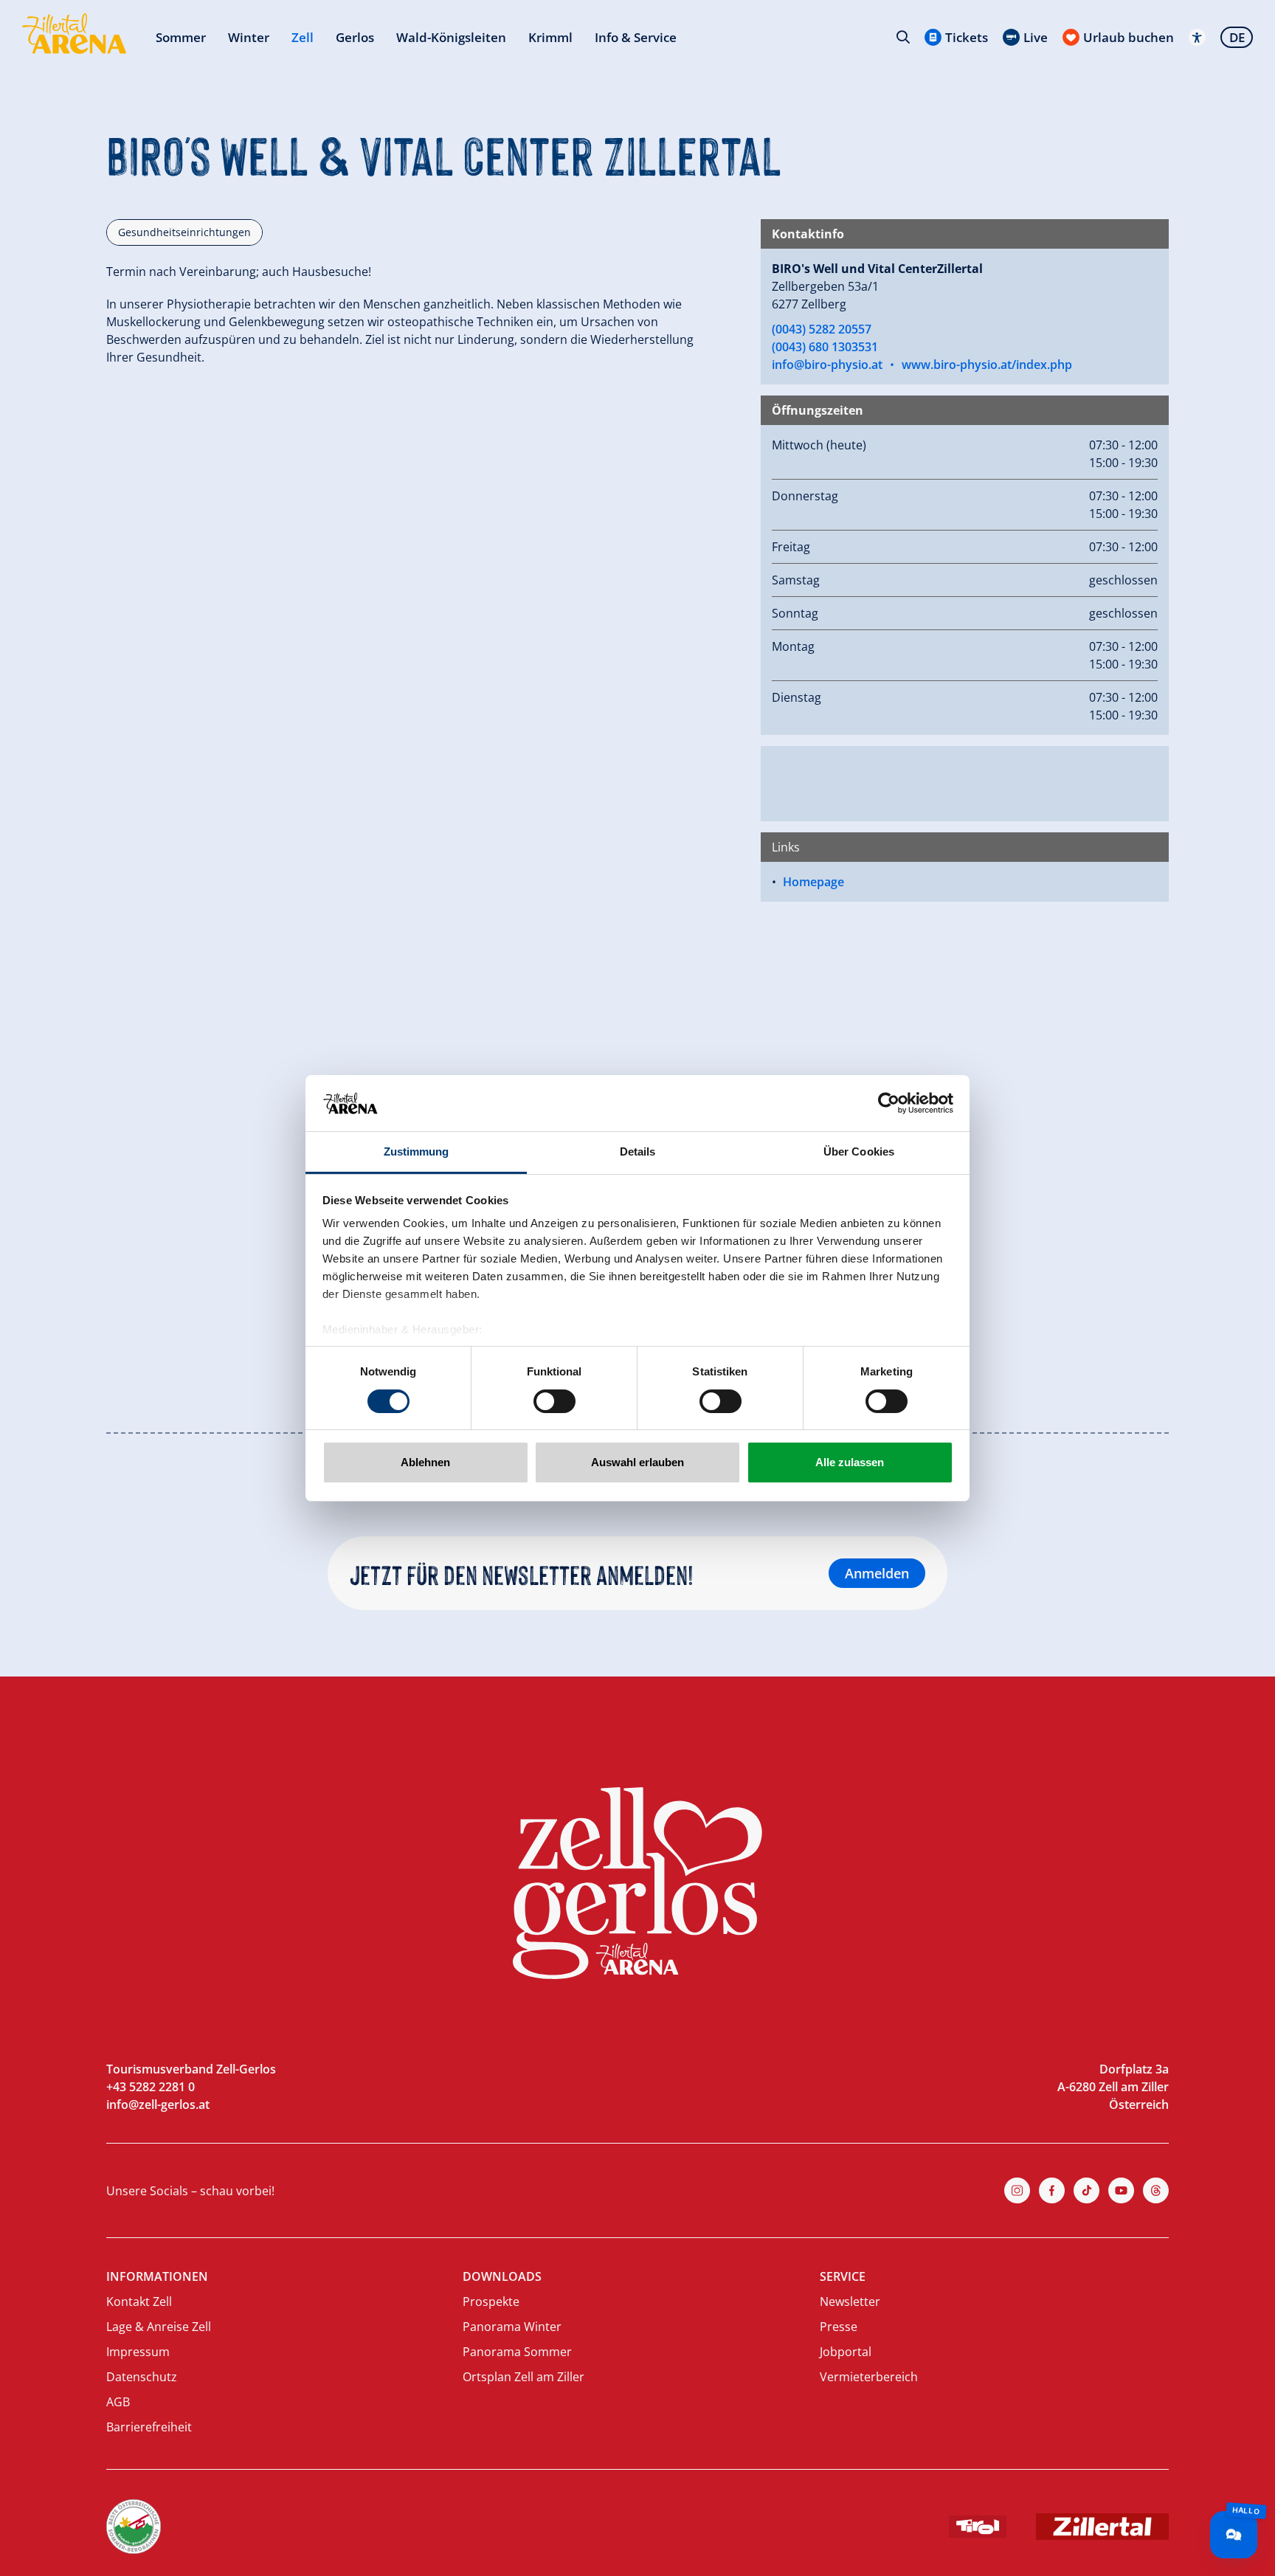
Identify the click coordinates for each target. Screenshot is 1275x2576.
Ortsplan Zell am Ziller (524, 2377)
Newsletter (850, 2302)
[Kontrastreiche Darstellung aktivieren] (1197, 37)
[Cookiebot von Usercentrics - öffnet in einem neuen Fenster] (889, 1103)
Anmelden (877, 1573)
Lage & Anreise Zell (159, 2327)
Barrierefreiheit (149, 2427)
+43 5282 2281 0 (151, 2087)
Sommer (181, 37)
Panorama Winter (512, 2327)
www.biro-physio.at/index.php (987, 365)
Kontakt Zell (139, 2302)
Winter (249, 37)
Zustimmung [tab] (417, 1151)
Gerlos (355, 37)
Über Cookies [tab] (859, 1151)
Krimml (550, 37)
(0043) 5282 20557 (822, 329)
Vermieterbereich (869, 2377)
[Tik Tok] (1086, 2190)
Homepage (813, 882)
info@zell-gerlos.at (158, 2104)
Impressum (138, 2352)
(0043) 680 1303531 (825, 347)
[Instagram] (1017, 2190)
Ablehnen (425, 1462)
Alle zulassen (850, 1462)
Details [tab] (638, 1151)
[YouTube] (1121, 2190)
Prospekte (491, 2302)
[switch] (554, 1401)
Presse (839, 2327)
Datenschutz (142, 2377)
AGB (118, 2402)
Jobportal (846, 2352)
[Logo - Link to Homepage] (74, 34)
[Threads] (1156, 2190)
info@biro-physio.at (827, 365)
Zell (303, 37)
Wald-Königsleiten (451, 37)
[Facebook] (1052, 2190)
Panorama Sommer (517, 2352)
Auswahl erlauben (637, 1462)
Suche (903, 37)
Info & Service (636, 37)
